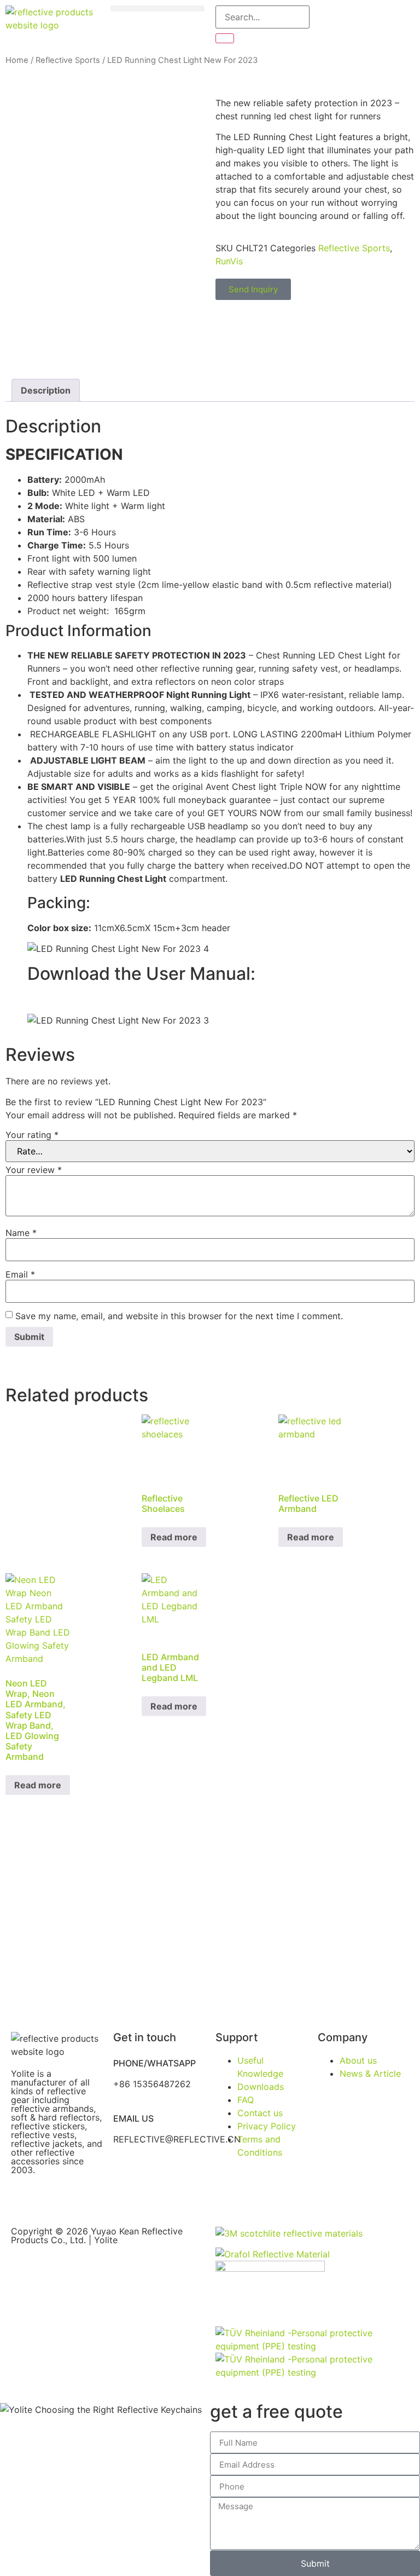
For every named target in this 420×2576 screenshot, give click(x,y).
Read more (174, 1537)
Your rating (32, 1135)
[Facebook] (25, 2199)
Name (21, 1233)
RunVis (229, 261)
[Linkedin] (85, 2199)
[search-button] (225, 38)
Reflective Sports (68, 60)
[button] (157, 8)
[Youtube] (55, 2199)
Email (20, 1274)
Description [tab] (46, 390)
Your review (34, 1170)
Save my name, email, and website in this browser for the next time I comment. (179, 1316)
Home (17, 60)
